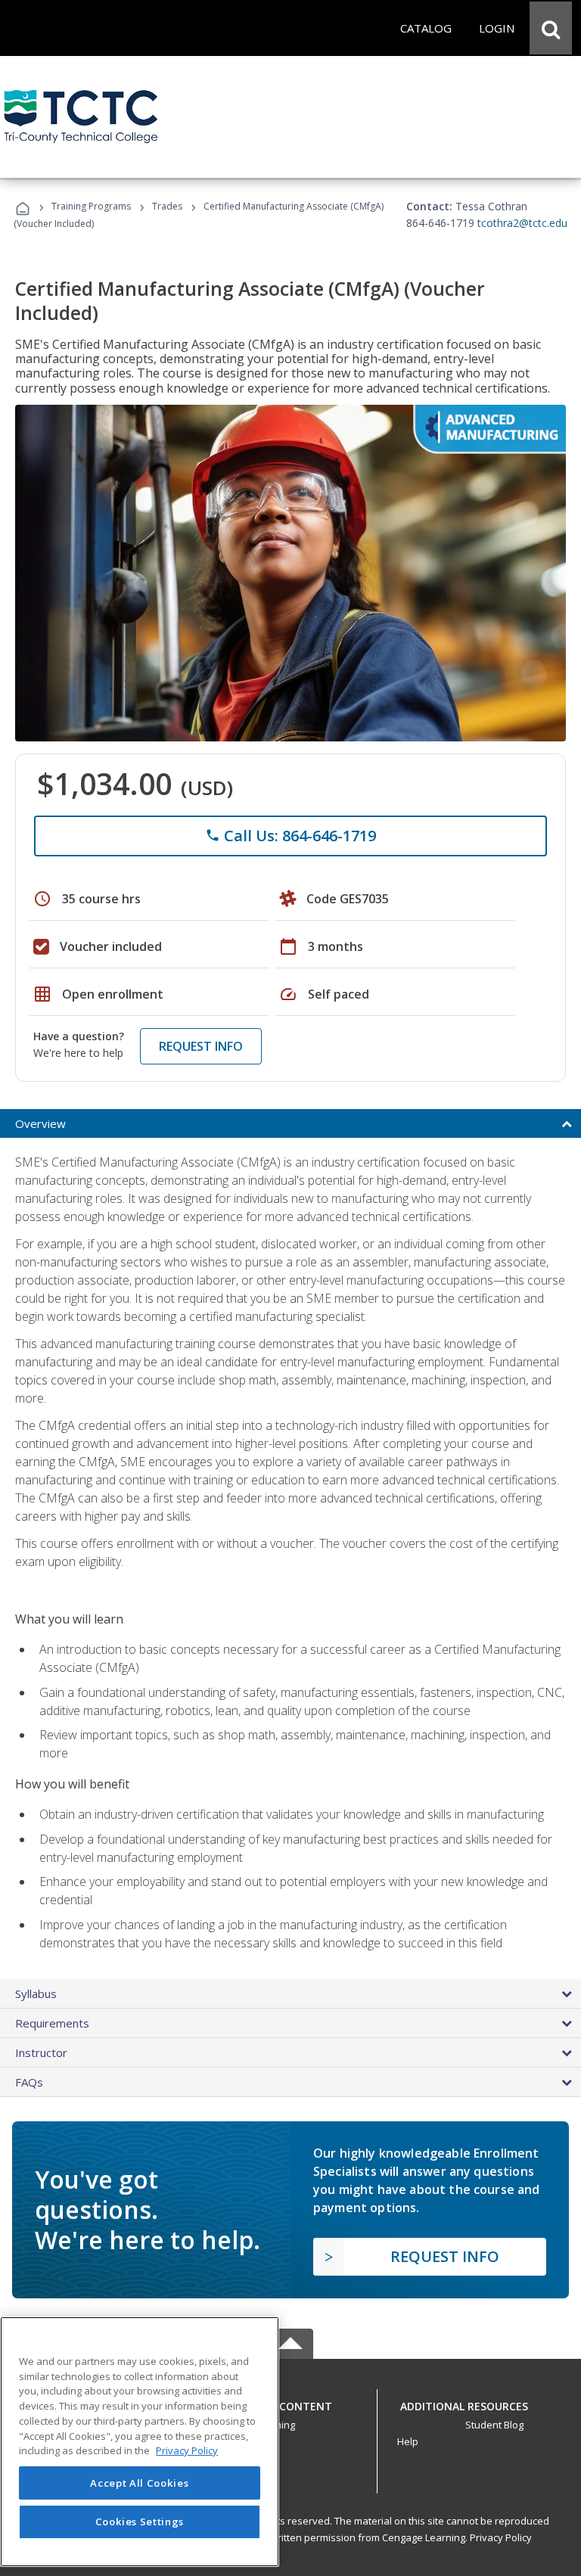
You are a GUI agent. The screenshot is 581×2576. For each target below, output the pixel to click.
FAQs (29, 2082)
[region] (140, 2442)
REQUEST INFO (201, 1046)
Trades (167, 206)
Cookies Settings (140, 2522)
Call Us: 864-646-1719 (290, 836)
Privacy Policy (501, 2537)
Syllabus (36, 1993)
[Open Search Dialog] (551, 28)
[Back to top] (290, 2402)
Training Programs (91, 206)
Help (408, 2441)
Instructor (41, 2052)
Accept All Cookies (139, 2483)
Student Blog (494, 2425)
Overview (40, 1123)
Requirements (52, 2023)
